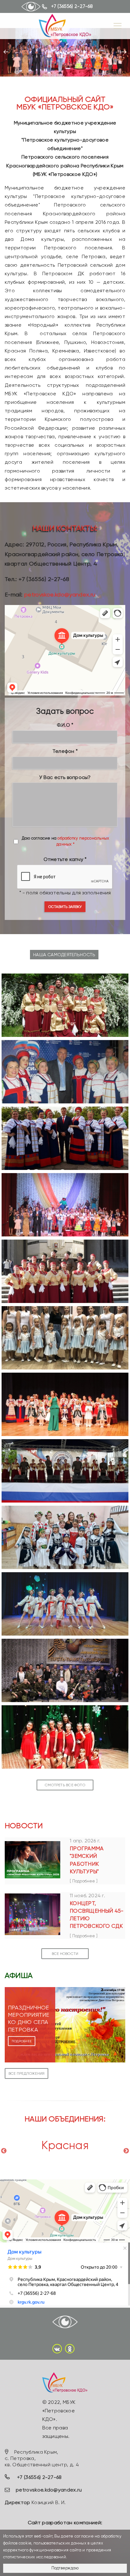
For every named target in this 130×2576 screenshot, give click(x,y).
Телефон (63, 751)
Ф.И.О (63, 725)
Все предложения (27, 2073)
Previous (4, 2151)
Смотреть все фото (65, 1785)
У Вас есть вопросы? (65, 777)
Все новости (65, 1954)
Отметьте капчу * (65, 859)
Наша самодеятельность (64, 955)
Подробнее (22, 2041)
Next (126, 2151)
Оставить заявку (65, 907)
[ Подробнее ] (84, 1881)
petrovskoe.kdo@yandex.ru (60, 594)
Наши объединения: (65, 2119)
